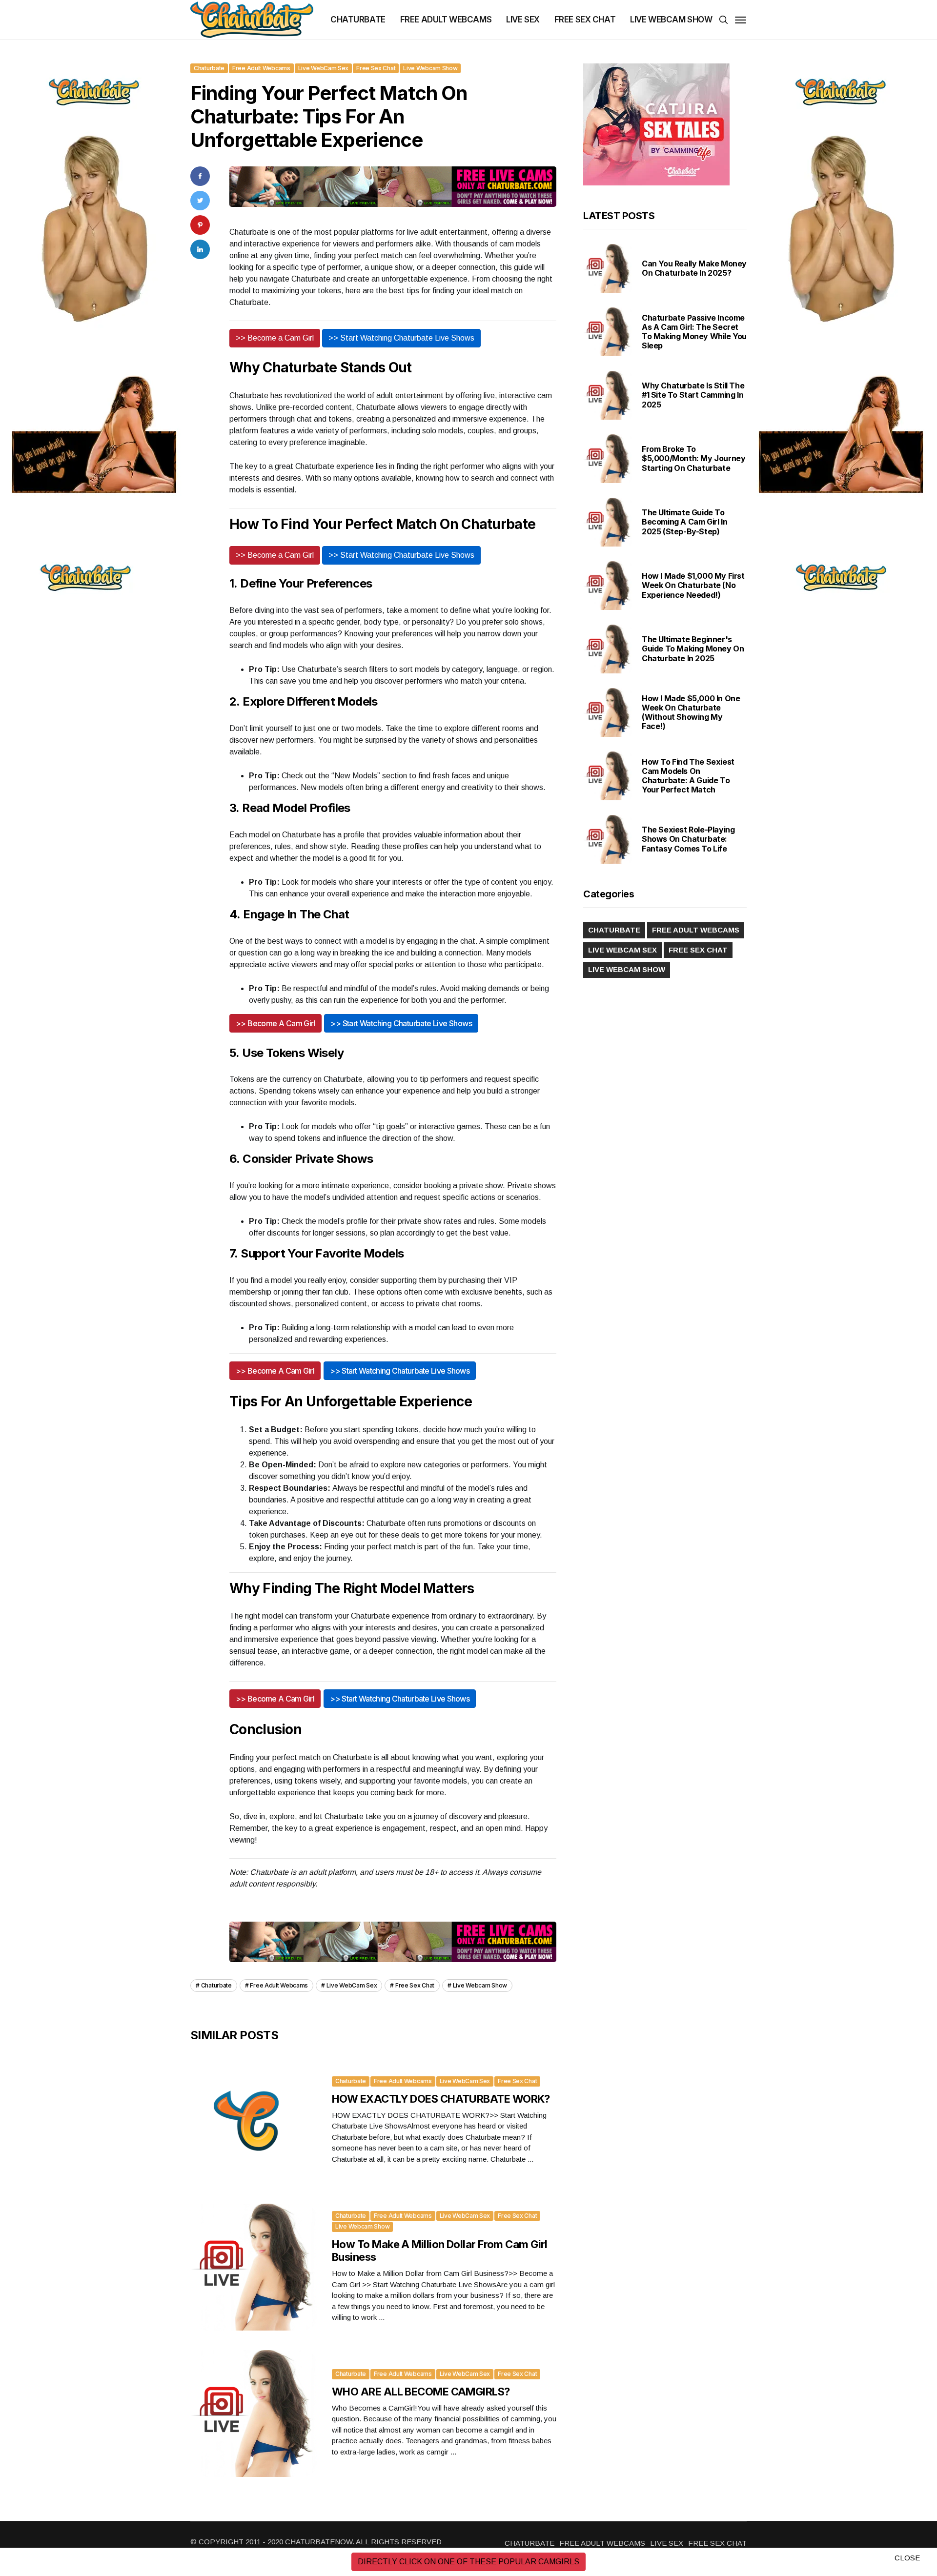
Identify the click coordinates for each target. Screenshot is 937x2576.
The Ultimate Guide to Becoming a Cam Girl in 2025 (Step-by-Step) (684, 522)
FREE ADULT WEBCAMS (446, 20)
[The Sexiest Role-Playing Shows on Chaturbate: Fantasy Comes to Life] (608, 839)
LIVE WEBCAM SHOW (671, 20)
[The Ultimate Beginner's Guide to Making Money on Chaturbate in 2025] (608, 649)
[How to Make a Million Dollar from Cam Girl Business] (254, 2267)
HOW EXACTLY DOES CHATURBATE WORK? (441, 2099)
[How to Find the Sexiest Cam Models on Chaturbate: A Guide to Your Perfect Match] (608, 776)
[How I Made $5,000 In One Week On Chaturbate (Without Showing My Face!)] (608, 712)
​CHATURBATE (358, 20)
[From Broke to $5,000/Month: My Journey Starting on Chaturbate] (608, 459)
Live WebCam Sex (324, 68)
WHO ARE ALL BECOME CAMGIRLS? (421, 2392)
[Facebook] (200, 176)
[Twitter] (200, 200)
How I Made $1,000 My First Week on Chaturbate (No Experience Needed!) (693, 585)
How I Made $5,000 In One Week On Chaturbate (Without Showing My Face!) (691, 712)
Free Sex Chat (376, 68)
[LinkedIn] (200, 249)
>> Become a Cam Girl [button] (275, 338)
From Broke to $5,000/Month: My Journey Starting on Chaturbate (693, 458)
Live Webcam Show (430, 68)
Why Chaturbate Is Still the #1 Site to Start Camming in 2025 (693, 395)
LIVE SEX (523, 20)
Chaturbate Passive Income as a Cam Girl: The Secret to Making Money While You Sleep (694, 332)
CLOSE (907, 2558)
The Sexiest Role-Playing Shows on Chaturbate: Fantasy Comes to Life (688, 839)
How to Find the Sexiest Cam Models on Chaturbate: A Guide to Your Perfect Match (688, 776)
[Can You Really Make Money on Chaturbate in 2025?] (608, 268)
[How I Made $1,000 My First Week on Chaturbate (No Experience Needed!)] (608, 586)
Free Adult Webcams (261, 68)
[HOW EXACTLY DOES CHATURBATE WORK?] (254, 2121)
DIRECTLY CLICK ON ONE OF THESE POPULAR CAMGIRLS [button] (468, 2562)
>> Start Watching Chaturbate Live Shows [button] (401, 338)
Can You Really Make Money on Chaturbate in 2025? (694, 268)
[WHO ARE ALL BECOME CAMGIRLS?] (254, 2414)
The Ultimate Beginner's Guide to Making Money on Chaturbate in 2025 (693, 649)
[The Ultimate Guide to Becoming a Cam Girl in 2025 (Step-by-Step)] (608, 522)
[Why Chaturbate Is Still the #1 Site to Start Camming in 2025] (608, 395)
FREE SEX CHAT (585, 20)
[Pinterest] (200, 225)
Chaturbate (209, 68)
